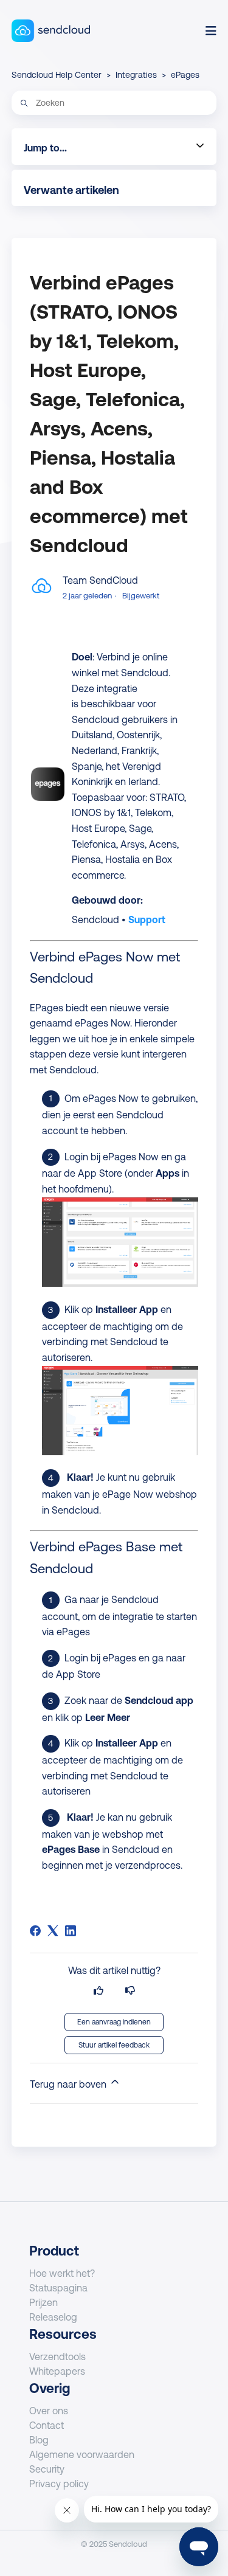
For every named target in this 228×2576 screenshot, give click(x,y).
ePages (185, 75)
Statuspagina (58, 2288)
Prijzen (43, 2302)
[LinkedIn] (71, 1931)
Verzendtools (57, 2356)
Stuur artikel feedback (114, 2045)
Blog (39, 2440)
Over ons (49, 2411)
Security (47, 2469)
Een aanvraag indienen (114, 2022)
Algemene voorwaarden (82, 2454)
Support (147, 919)
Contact (47, 2425)
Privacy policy (59, 2484)
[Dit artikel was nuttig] (98, 1991)
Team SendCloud (100, 580)
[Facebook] (35, 1931)
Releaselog (53, 2317)
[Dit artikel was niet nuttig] (130, 1991)
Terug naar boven (69, 2084)
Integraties (136, 75)
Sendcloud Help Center (57, 75)
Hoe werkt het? (62, 2273)
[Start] (51, 31)
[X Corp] (53, 1931)
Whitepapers (57, 2371)
